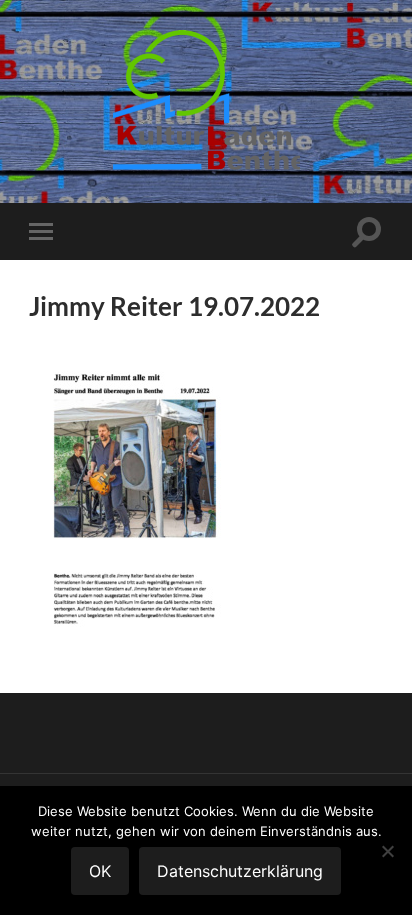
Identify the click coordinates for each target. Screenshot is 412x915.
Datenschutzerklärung (240, 871)
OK (100, 871)
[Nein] (387, 851)
